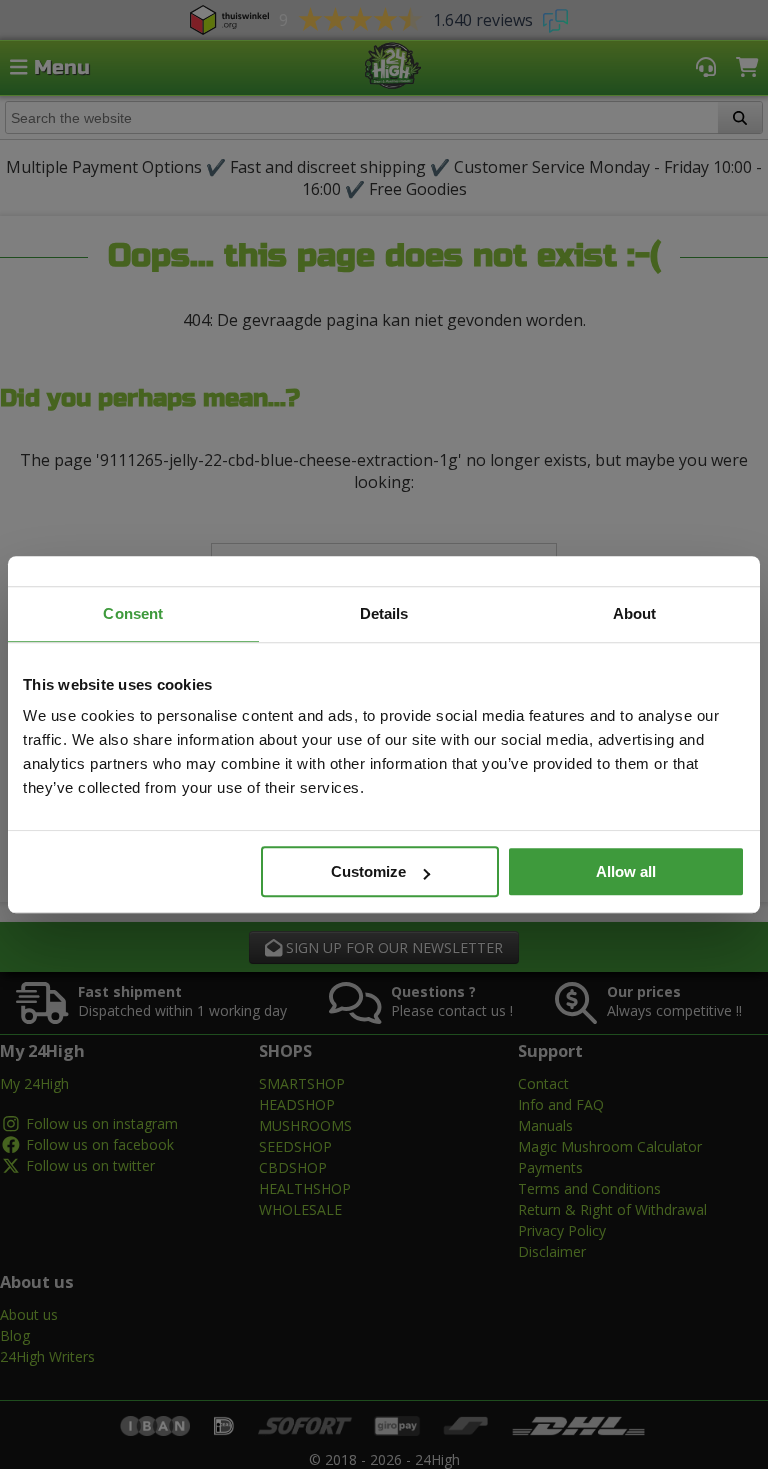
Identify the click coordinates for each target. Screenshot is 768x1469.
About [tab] (635, 613)
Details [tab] (384, 613)
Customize (368, 871)
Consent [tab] (133, 613)
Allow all (626, 871)
